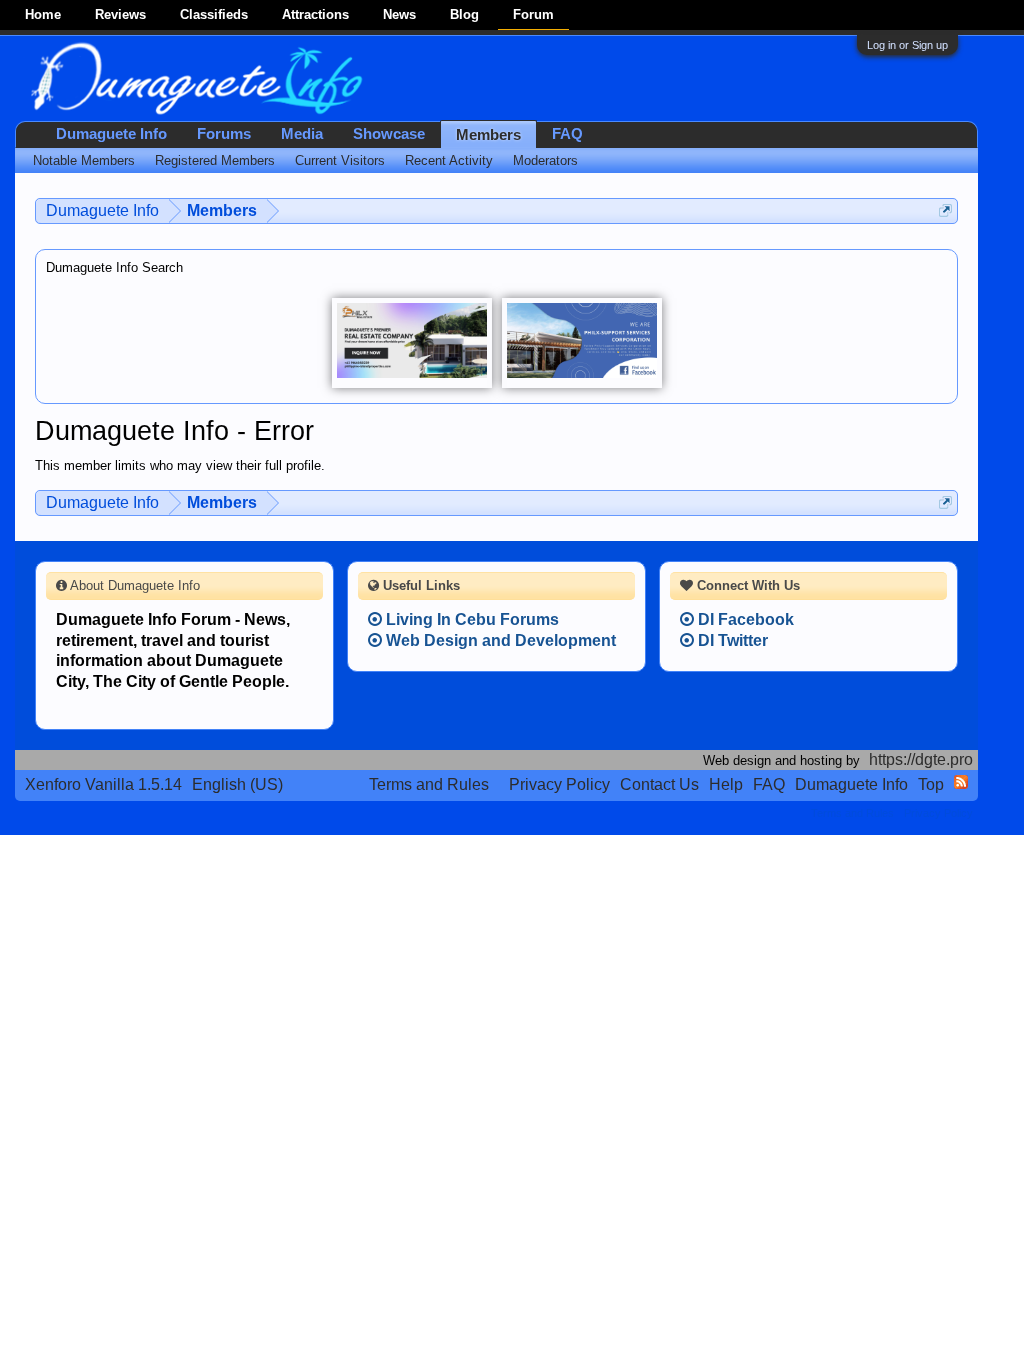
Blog (464, 14)
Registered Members (215, 160)
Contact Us (659, 784)
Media (302, 134)
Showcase (389, 134)
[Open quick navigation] (945, 210)
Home (43, 14)
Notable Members (84, 160)
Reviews (120, 14)
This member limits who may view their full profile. (180, 465)
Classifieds (214, 14)
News (399, 14)
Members (488, 135)
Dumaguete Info (111, 134)
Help (726, 784)
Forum (533, 14)
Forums (224, 134)
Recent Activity (449, 160)
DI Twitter (731, 640)
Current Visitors (340, 160)
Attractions (315, 14)
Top (931, 784)
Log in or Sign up (907, 45)
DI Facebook (744, 619)
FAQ (567, 134)
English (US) (237, 784)
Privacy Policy (559, 784)
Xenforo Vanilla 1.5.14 (103, 784)
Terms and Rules (429, 784)
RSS (961, 782)
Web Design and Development (499, 640)
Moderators (545, 160)
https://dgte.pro (921, 759)
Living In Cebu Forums (470, 619)
